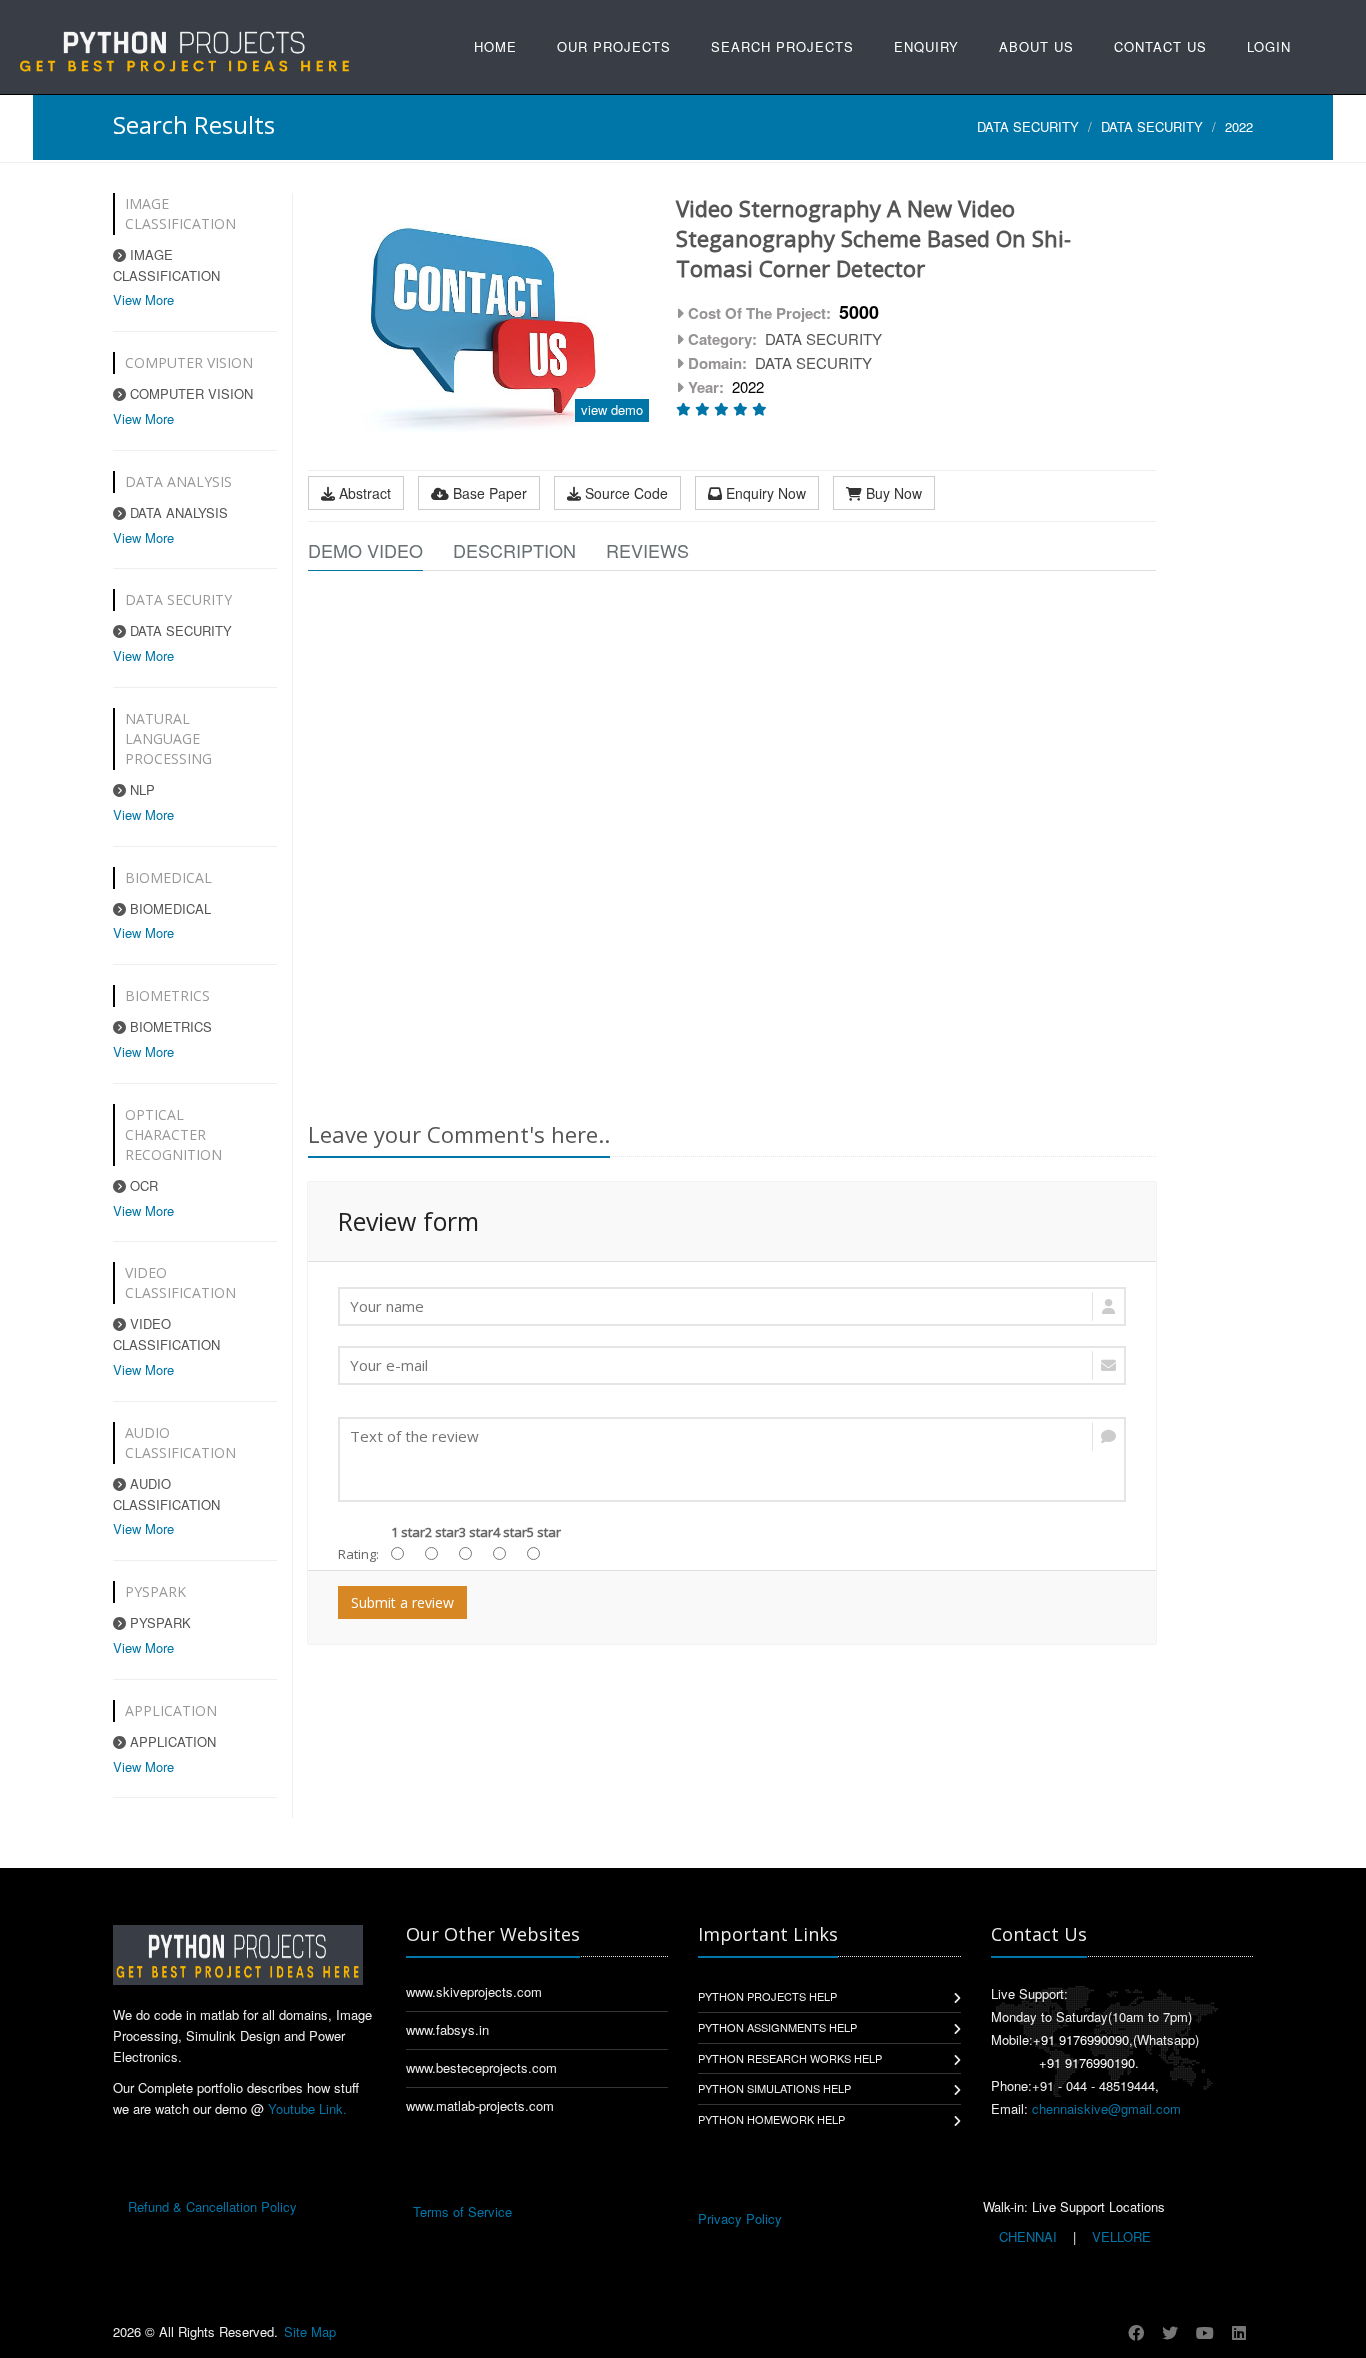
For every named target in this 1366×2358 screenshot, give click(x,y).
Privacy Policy (740, 2218)
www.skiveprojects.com (474, 1991)
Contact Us (1160, 46)
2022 (1239, 126)
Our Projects (614, 46)
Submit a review (402, 1602)
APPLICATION (171, 1741)
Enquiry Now (764, 493)
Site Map (310, 2331)
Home (495, 46)
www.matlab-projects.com (480, 2105)
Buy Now (892, 493)
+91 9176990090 (1081, 2039)
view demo (612, 409)
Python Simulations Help (774, 2088)
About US (1036, 46)
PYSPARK (158, 1622)
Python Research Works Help (790, 2058)
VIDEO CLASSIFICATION (166, 1334)
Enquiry (926, 46)
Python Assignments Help (777, 2027)
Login (1269, 46)
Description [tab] (514, 550)
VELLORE (1119, 2236)
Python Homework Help (771, 2119)
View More (143, 299)
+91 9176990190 (1087, 2062)
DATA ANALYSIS (177, 512)
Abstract (363, 493)
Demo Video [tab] (365, 550)
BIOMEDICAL (168, 908)
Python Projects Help (767, 1996)
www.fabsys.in (447, 2029)
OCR (142, 1185)
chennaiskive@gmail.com (1106, 2108)
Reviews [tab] (647, 550)
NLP (140, 789)
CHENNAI (1028, 2236)
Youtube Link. (307, 2108)
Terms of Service (462, 2211)
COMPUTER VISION (189, 393)
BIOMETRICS (169, 1026)
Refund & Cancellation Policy (212, 2206)
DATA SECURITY (1028, 126)
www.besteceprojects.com (481, 2067)
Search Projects (782, 46)
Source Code (624, 493)
